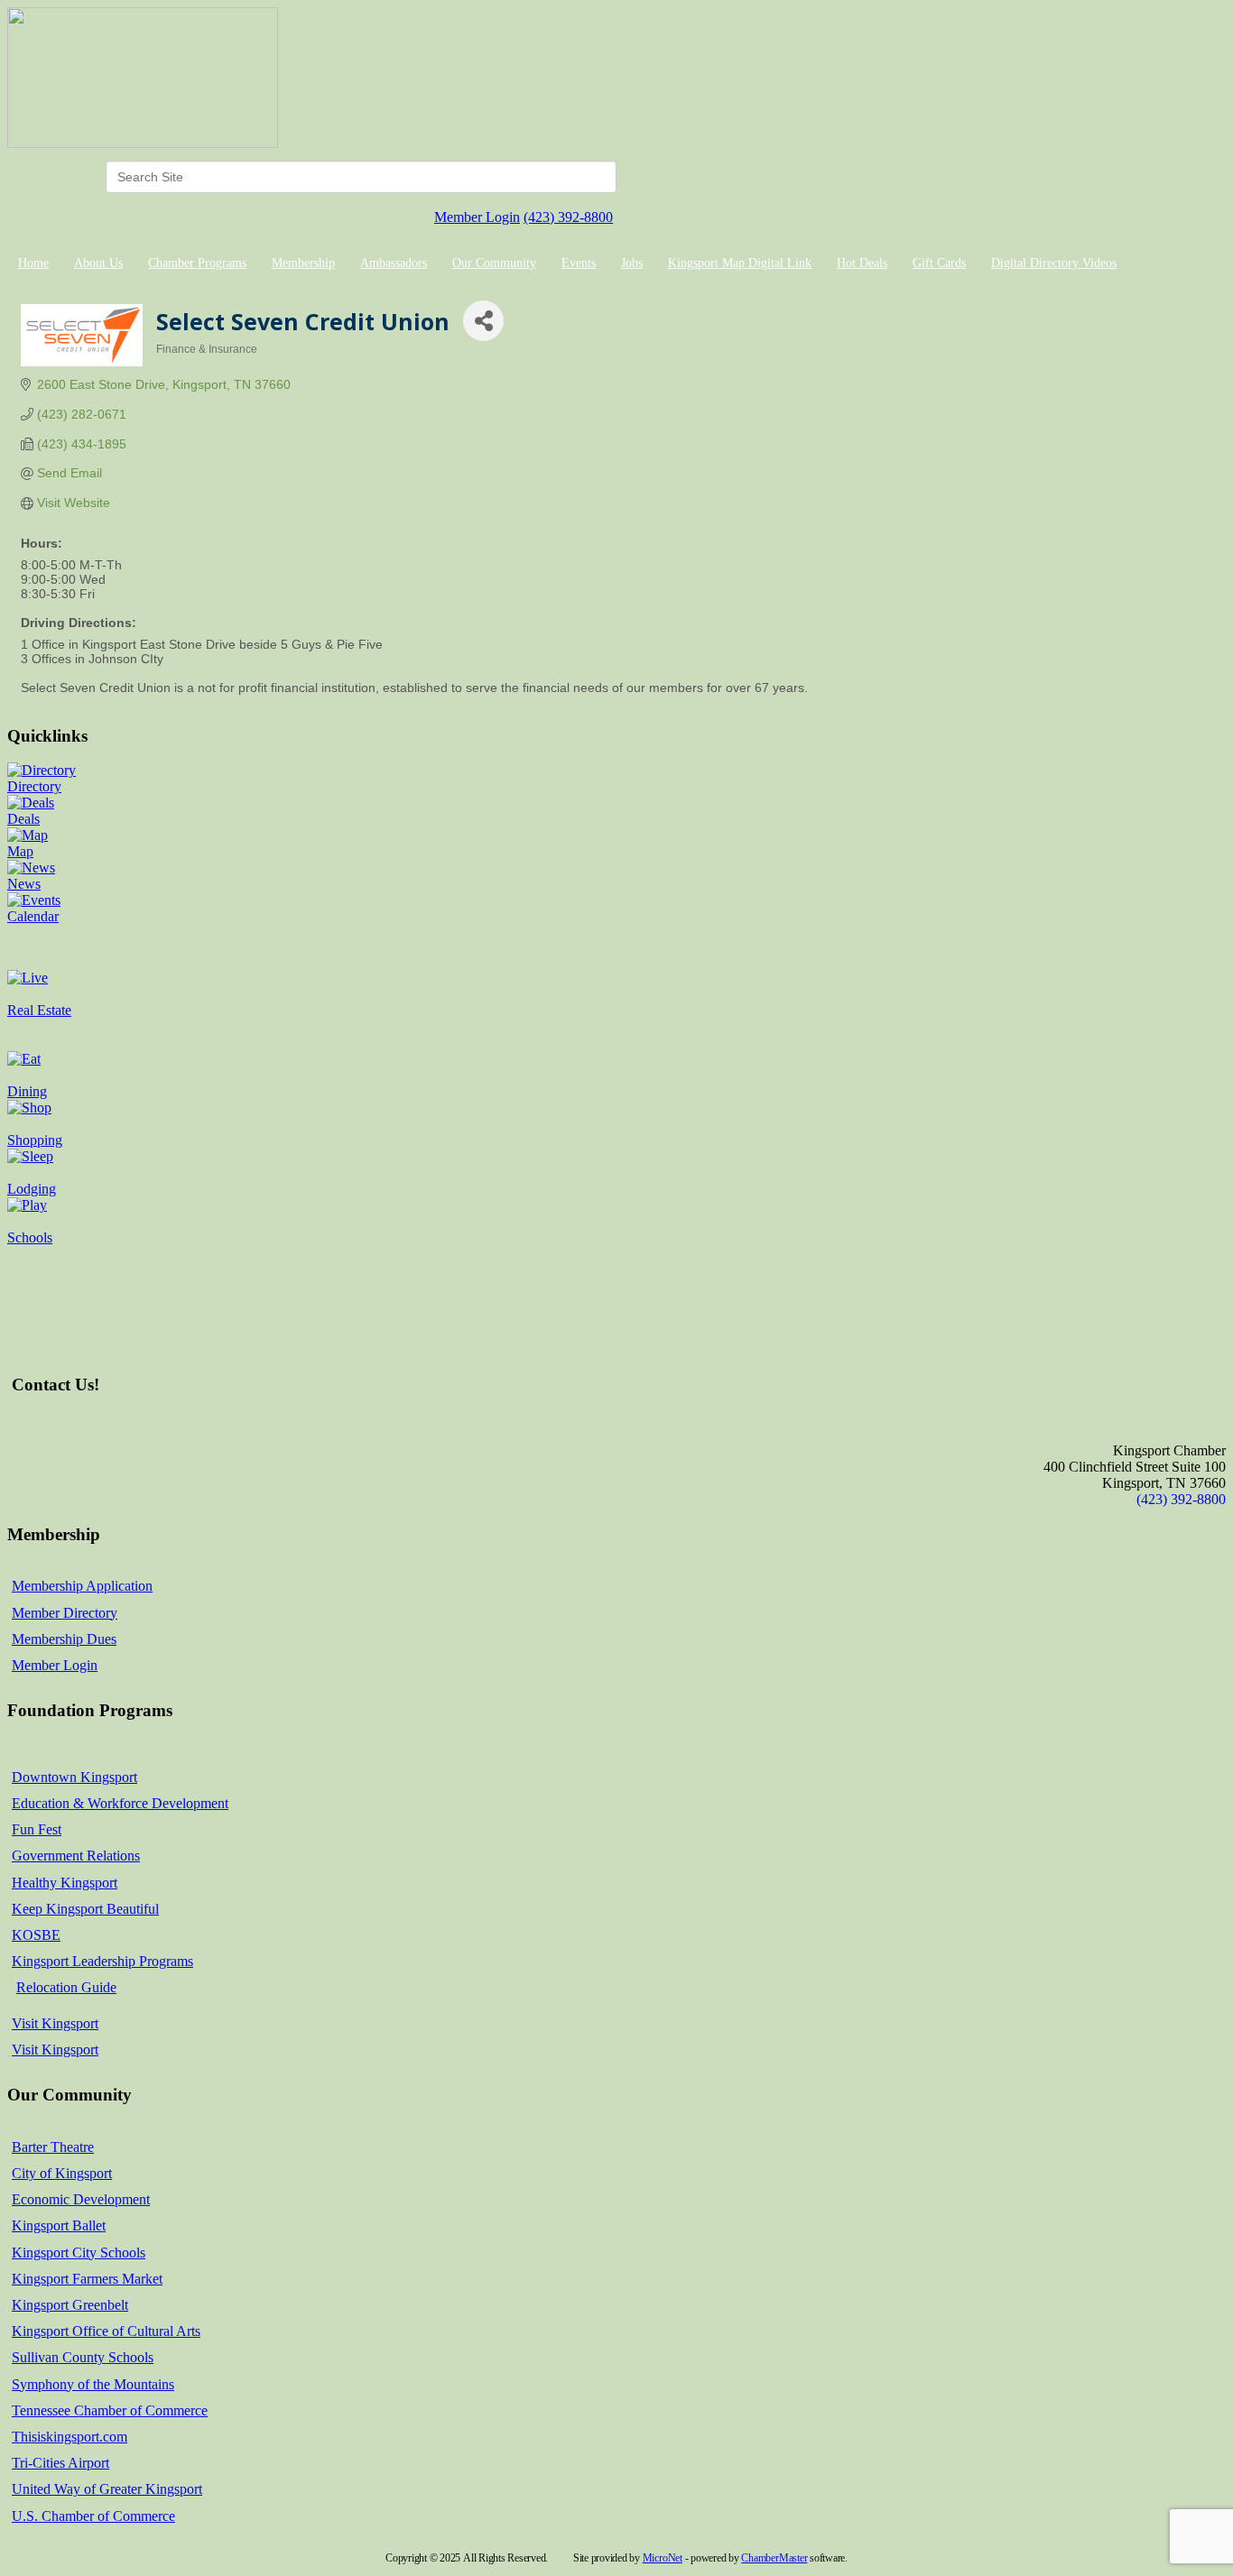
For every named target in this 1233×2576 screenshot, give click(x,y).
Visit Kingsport (55, 2023)
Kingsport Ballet (59, 2225)
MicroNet (663, 2558)
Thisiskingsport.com (70, 2437)
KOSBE (36, 1935)
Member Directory (65, 1613)
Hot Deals (862, 263)
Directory (34, 786)
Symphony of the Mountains (93, 2384)
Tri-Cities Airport (60, 2463)
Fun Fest (37, 1829)
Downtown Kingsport (74, 1777)
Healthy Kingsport (65, 1883)
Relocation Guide (66, 1987)
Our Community (494, 263)
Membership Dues (64, 1639)
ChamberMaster (774, 2558)
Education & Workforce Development (120, 1803)
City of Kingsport (62, 2173)
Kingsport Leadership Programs (102, 1961)
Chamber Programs (197, 263)
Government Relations (76, 1856)
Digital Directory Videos (1054, 263)
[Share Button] (483, 321)
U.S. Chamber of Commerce (93, 2516)
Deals (23, 819)
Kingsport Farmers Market (87, 2279)
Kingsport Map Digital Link (740, 263)
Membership (303, 263)
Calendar (33, 916)
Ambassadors (394, 263)
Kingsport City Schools (79, 2253)
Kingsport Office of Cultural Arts (106, 2331)
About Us (98, 263)
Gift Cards (939, 263)
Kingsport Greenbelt (70, 2305)
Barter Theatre (53, 2147)
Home (33, 263)
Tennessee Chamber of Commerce (110, 2410)
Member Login (477, 217)
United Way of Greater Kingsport (107, 2489)
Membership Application (82, 1586)
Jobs (632, 263)
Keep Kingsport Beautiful (85, 1909)
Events (579, 263)
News (24, 884)
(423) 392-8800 (568, 217)
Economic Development (81, 2199)
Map (20, 851)
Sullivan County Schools (83, 2357)
